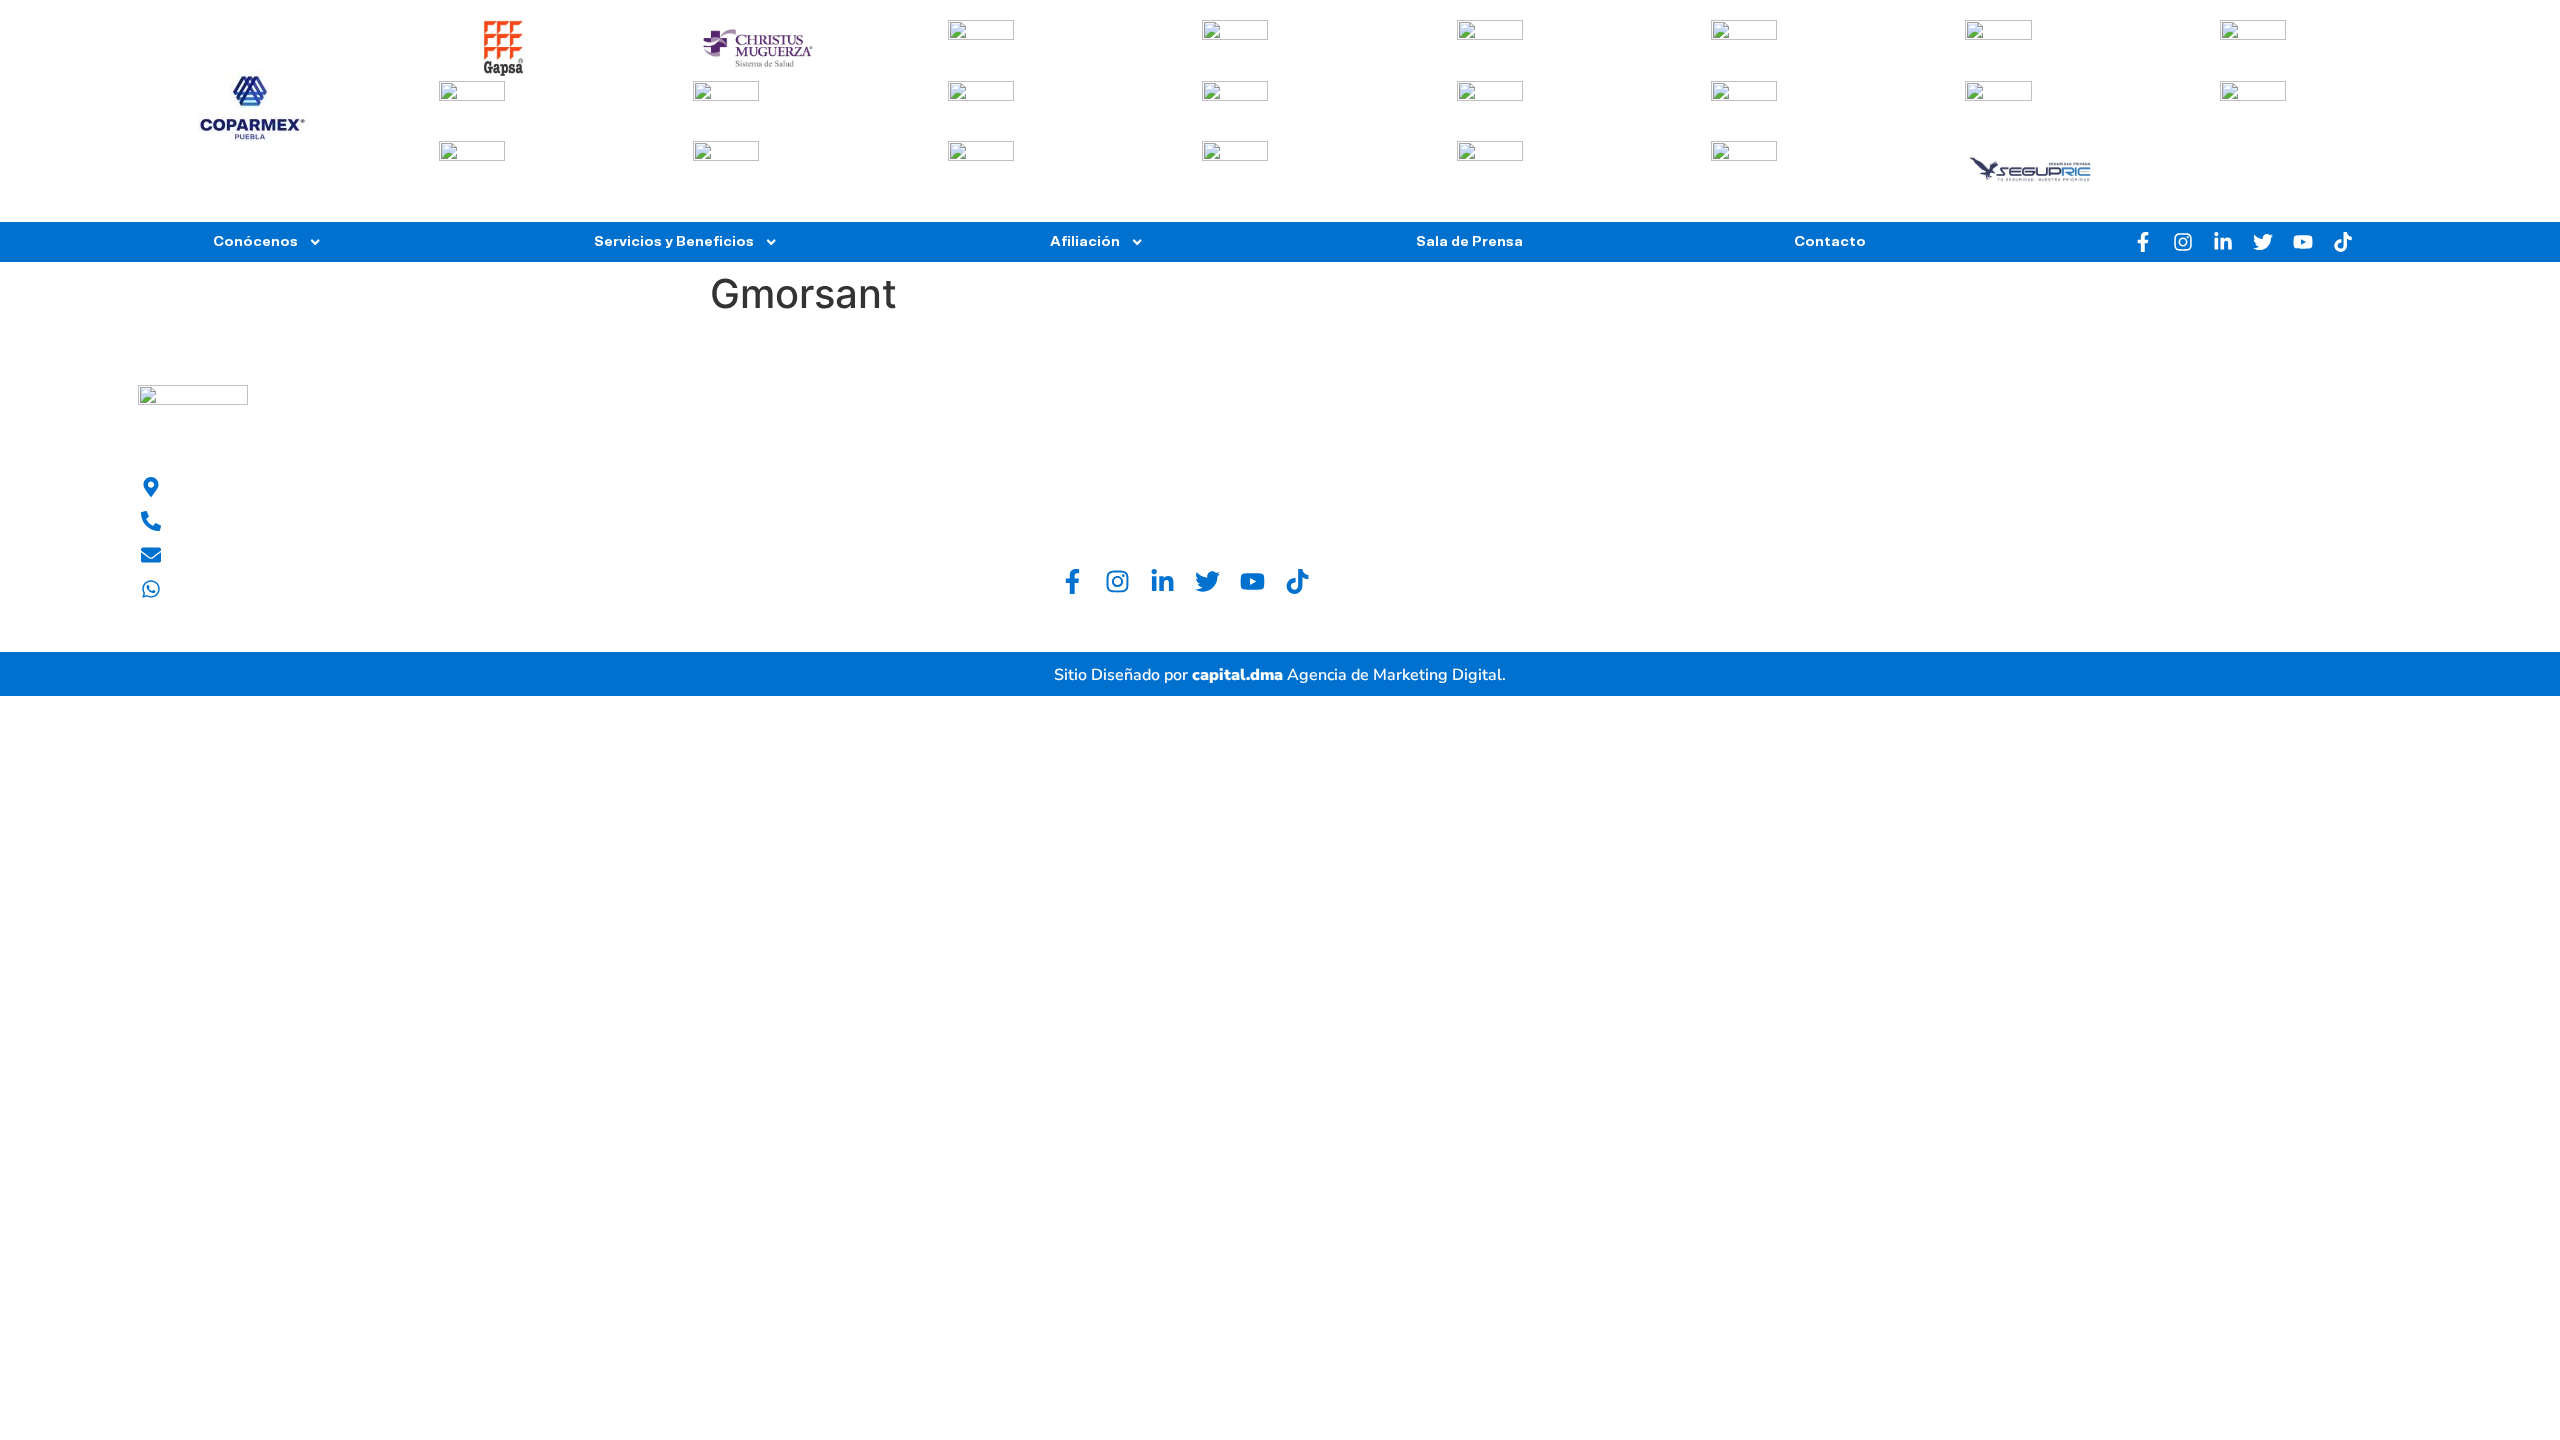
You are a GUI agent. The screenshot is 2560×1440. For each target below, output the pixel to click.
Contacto (1830, 241)
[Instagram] (2183, 242)
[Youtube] (2303, 242)
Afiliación (1085, 241)
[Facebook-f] (2143, 242)
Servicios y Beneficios (674, 241)
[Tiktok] (2343, 242)
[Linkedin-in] (2223, 242)
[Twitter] (2263, 242)
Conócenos (255, 241)
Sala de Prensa (1469, 241)
